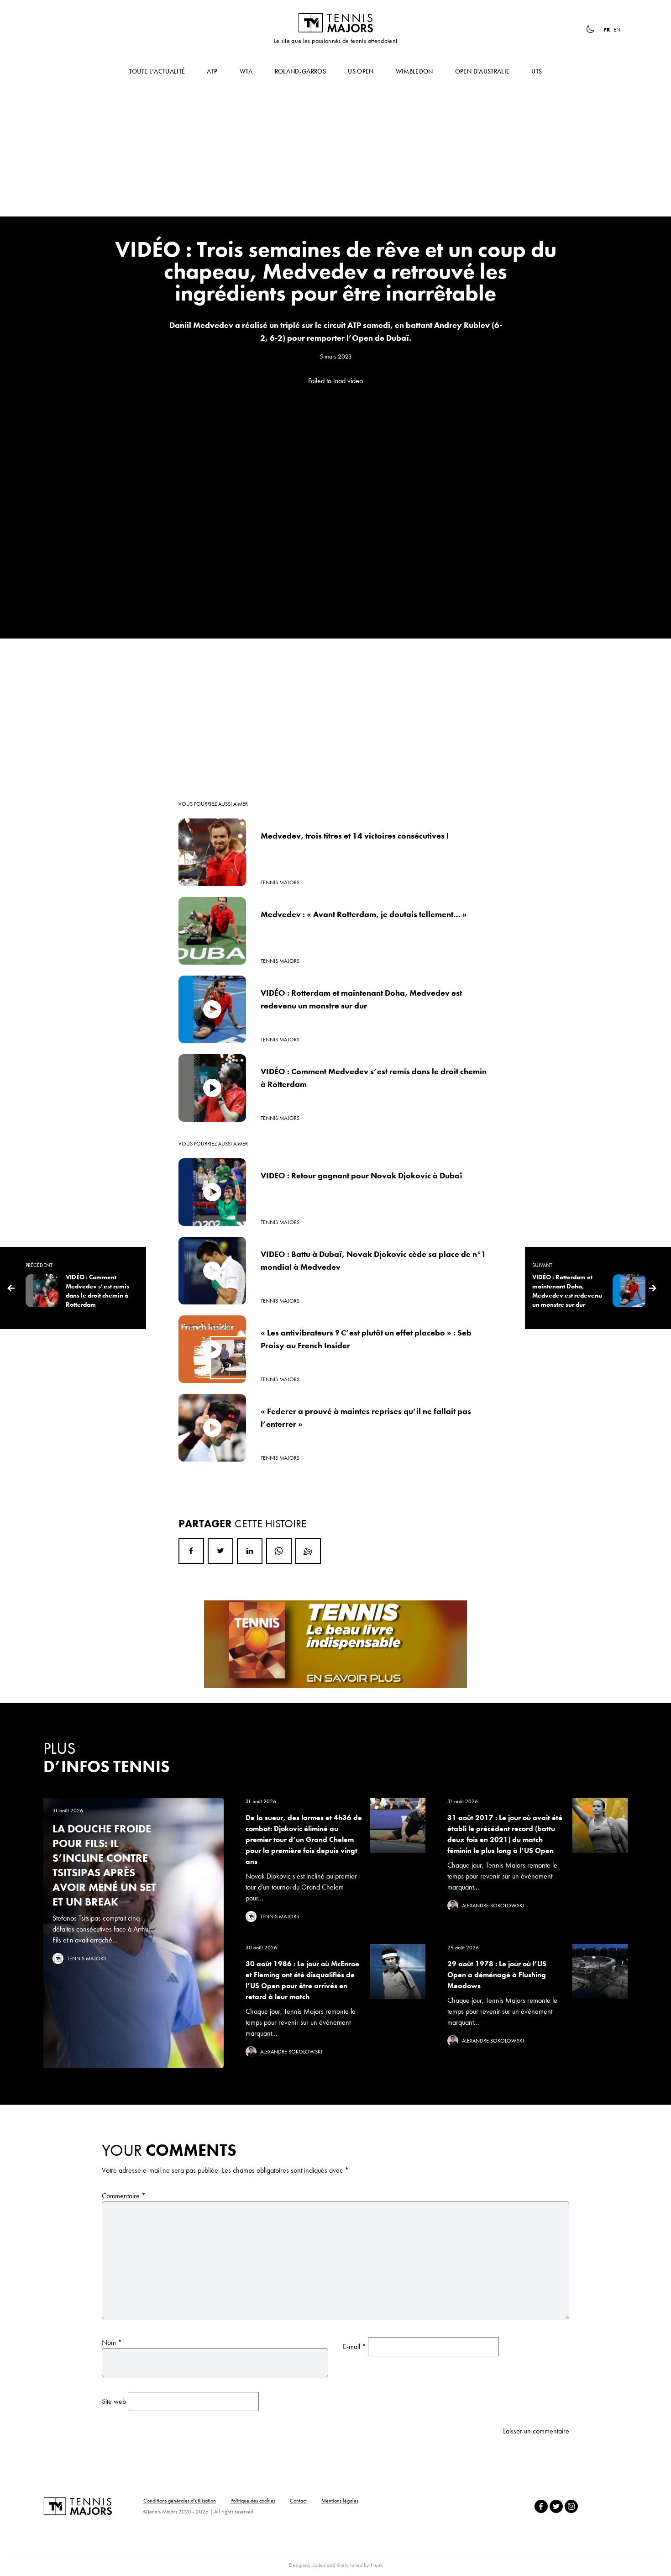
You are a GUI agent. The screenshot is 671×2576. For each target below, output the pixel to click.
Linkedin (250, 1551)
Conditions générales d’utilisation (180, 2501)
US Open (361, 71)
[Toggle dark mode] (590, 29)
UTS (537, 71)
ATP (212, 71)
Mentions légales (340, 2501)
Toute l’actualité (157, 71)
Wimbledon (414, 71)
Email (308, 1551)
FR (607, 30)
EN (617, 30)
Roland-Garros (301, 71)
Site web (114, 2401)
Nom (112, 2342)
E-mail (354, 2346)
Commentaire (124, 2196)
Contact (298, 2501)
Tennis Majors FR (335, 23)
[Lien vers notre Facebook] (541, 2506)
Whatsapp (279, 1551)
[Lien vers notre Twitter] (556, 2506)
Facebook (191, 1551)
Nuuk (377, 2565)
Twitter (220, 1551)
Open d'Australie (482, 71)
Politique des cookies (253, 2501)
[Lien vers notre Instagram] (571, 2506)
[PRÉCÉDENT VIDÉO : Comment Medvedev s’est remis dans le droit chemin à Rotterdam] (13, 1288)
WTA (246, 71)
